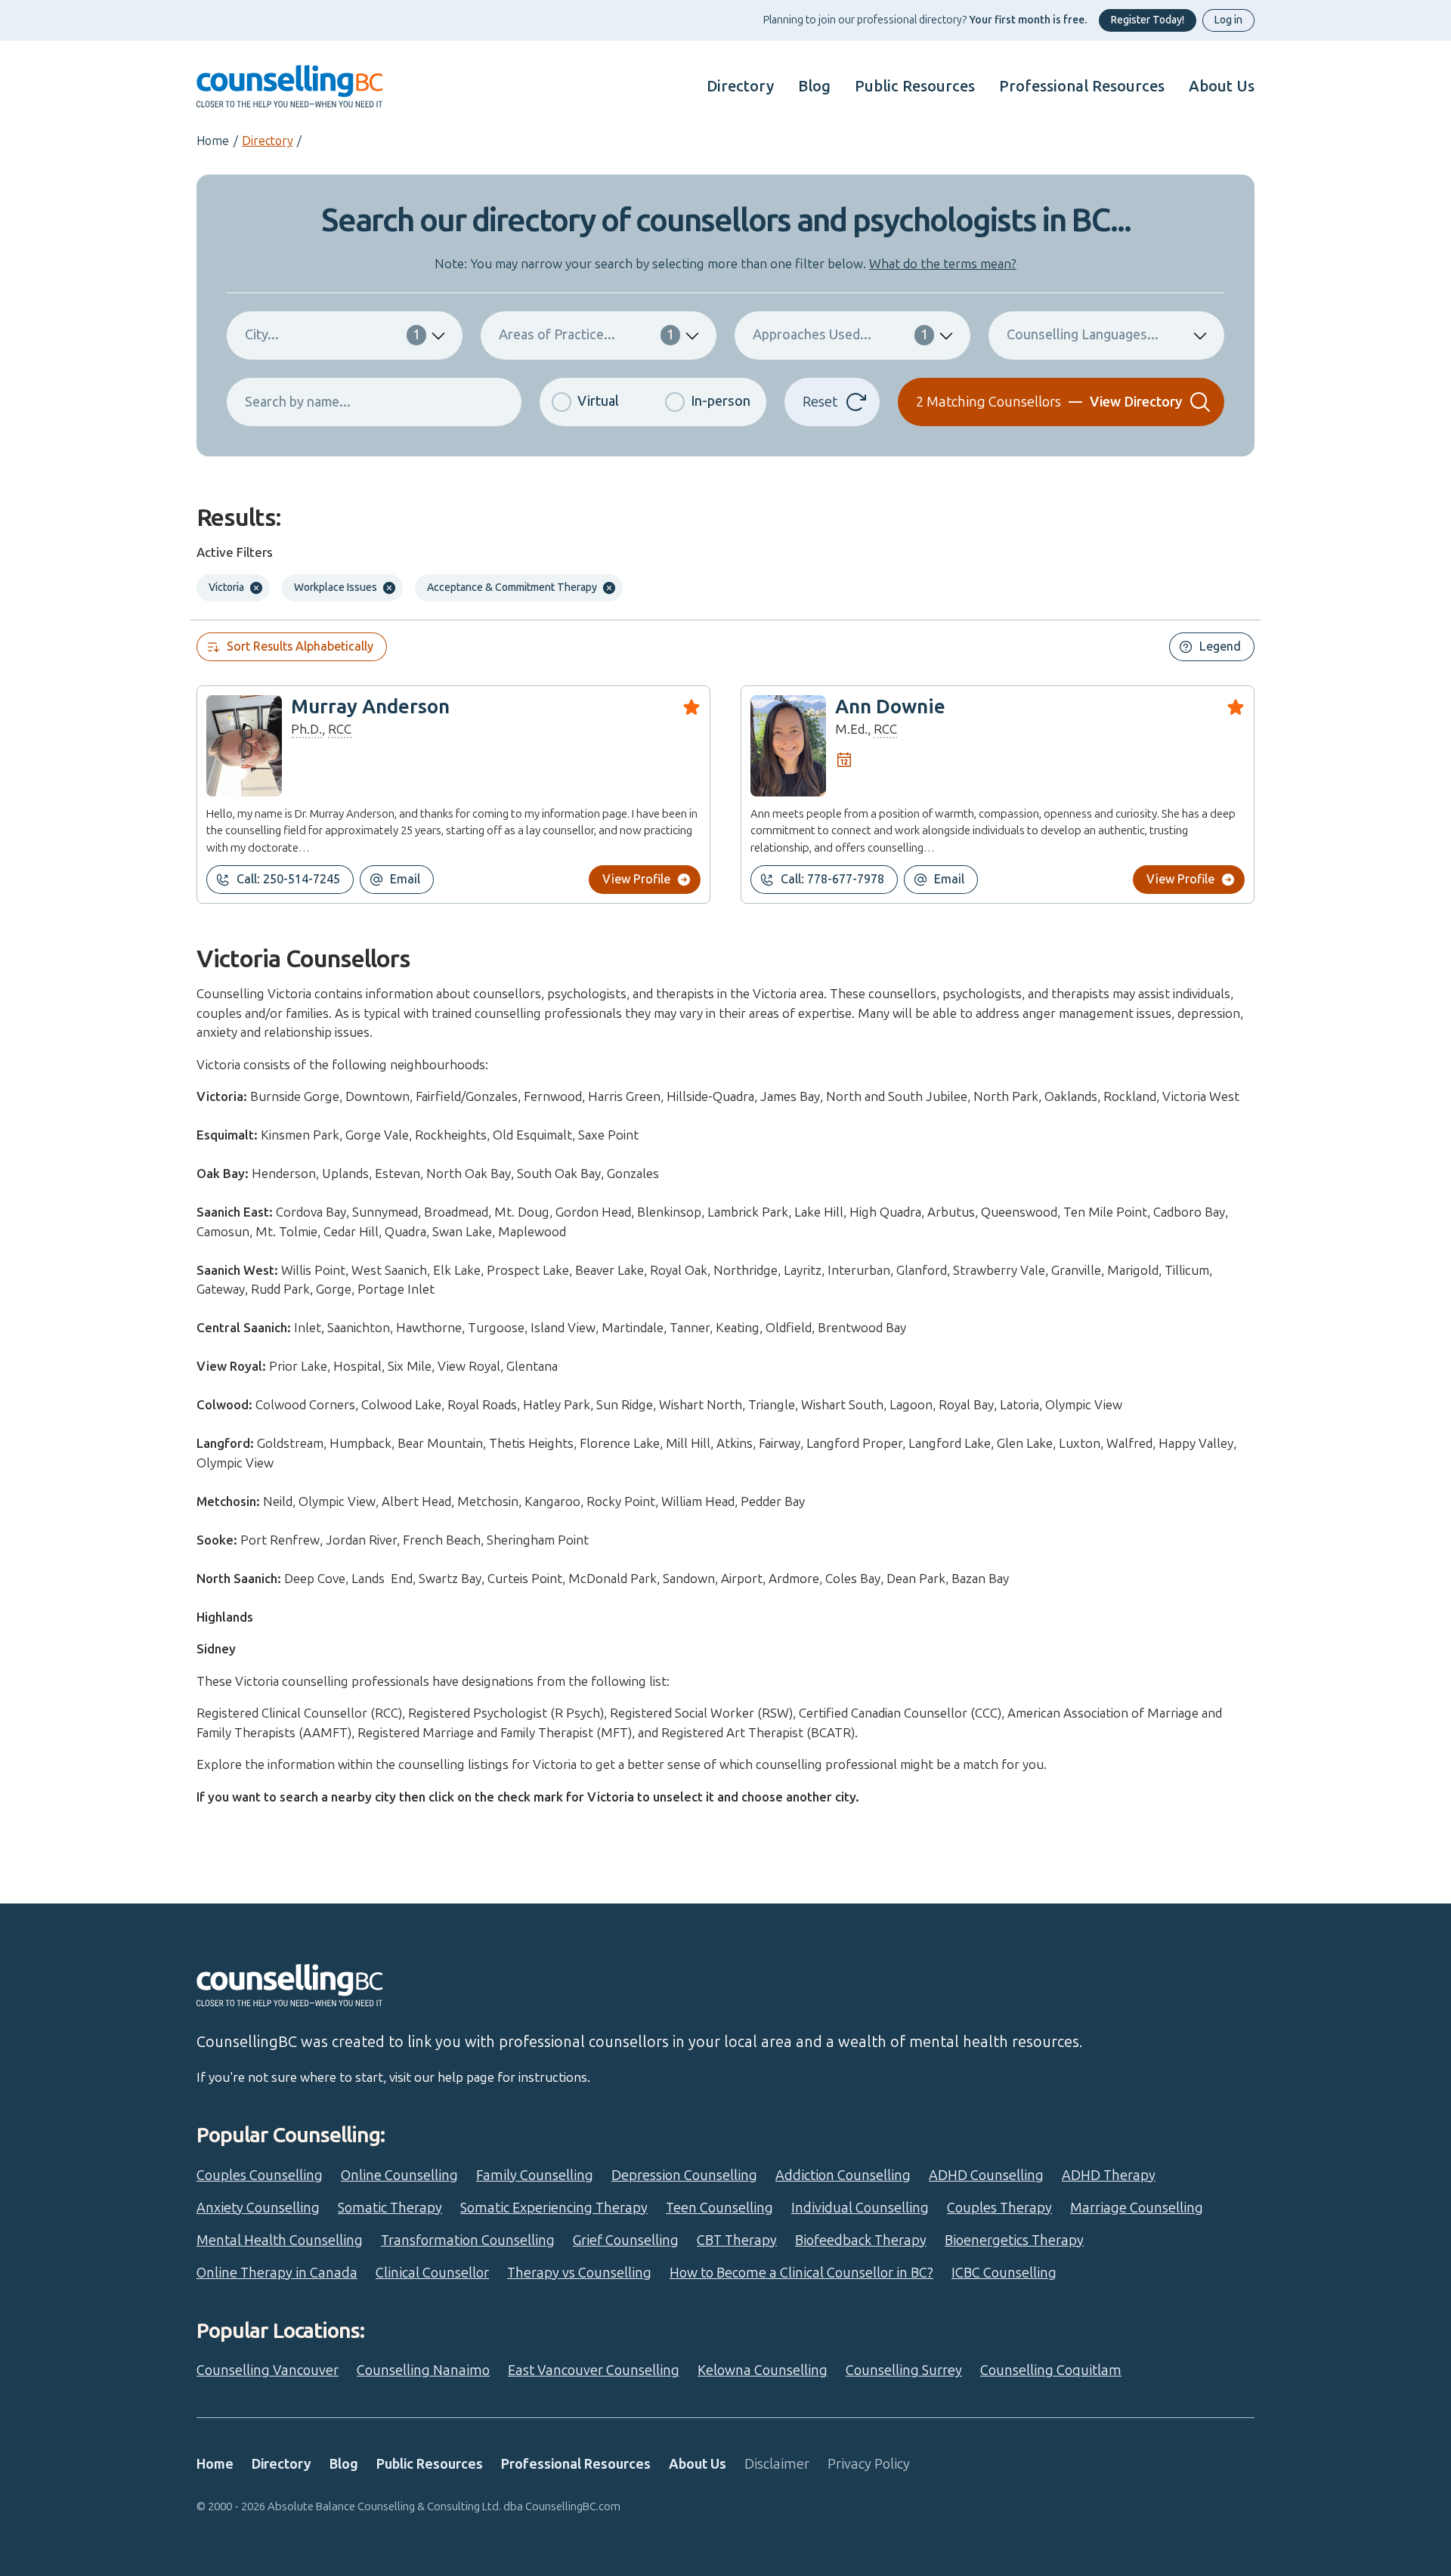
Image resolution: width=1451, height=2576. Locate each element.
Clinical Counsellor (432, 2273)
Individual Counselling (860, 2208)
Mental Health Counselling (280, 2240)
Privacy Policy (869, 2464)
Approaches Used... (840, 335)
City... (333, 335)
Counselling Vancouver (268, 2370)
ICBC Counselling (1004, 2273)
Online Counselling (399, 2176)
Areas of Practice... (586, 335)
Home (213, 141)
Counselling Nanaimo (423, 2370)
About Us (1222, 86)
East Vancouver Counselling (594, 2370)
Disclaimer (777, 2464)
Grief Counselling (626, 2240)
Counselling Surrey (904, 2370)
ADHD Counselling (986, 2176)
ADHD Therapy (1109, 2176)
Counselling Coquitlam (1051, 2370)
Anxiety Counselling (258, 2208)
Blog (814, 86)
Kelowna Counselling (763, 2370)
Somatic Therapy (390, 2208)
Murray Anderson (370, 707)
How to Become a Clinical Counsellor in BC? (801, 2273)
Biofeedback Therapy (861, 2240)
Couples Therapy (999, 2208)
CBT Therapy (737, 2240)
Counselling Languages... (1083, 335)
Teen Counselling (719, 2208)
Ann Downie (890, 707)
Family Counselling (535, 2176)
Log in (1228, 20)
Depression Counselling (684, 2176)
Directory (740, 86)
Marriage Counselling (1137, 2208)
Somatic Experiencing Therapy (554, 2208)
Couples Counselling (260, 2176)
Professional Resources (1082, 86)
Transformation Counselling (468, 2240)
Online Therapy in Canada (277, 2273)
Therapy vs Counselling (579, 2273)
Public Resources (915, 86)
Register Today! (1148, 20)
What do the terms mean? (943, 264)
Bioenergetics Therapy (1014, 2240)
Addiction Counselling (843, 2176)
